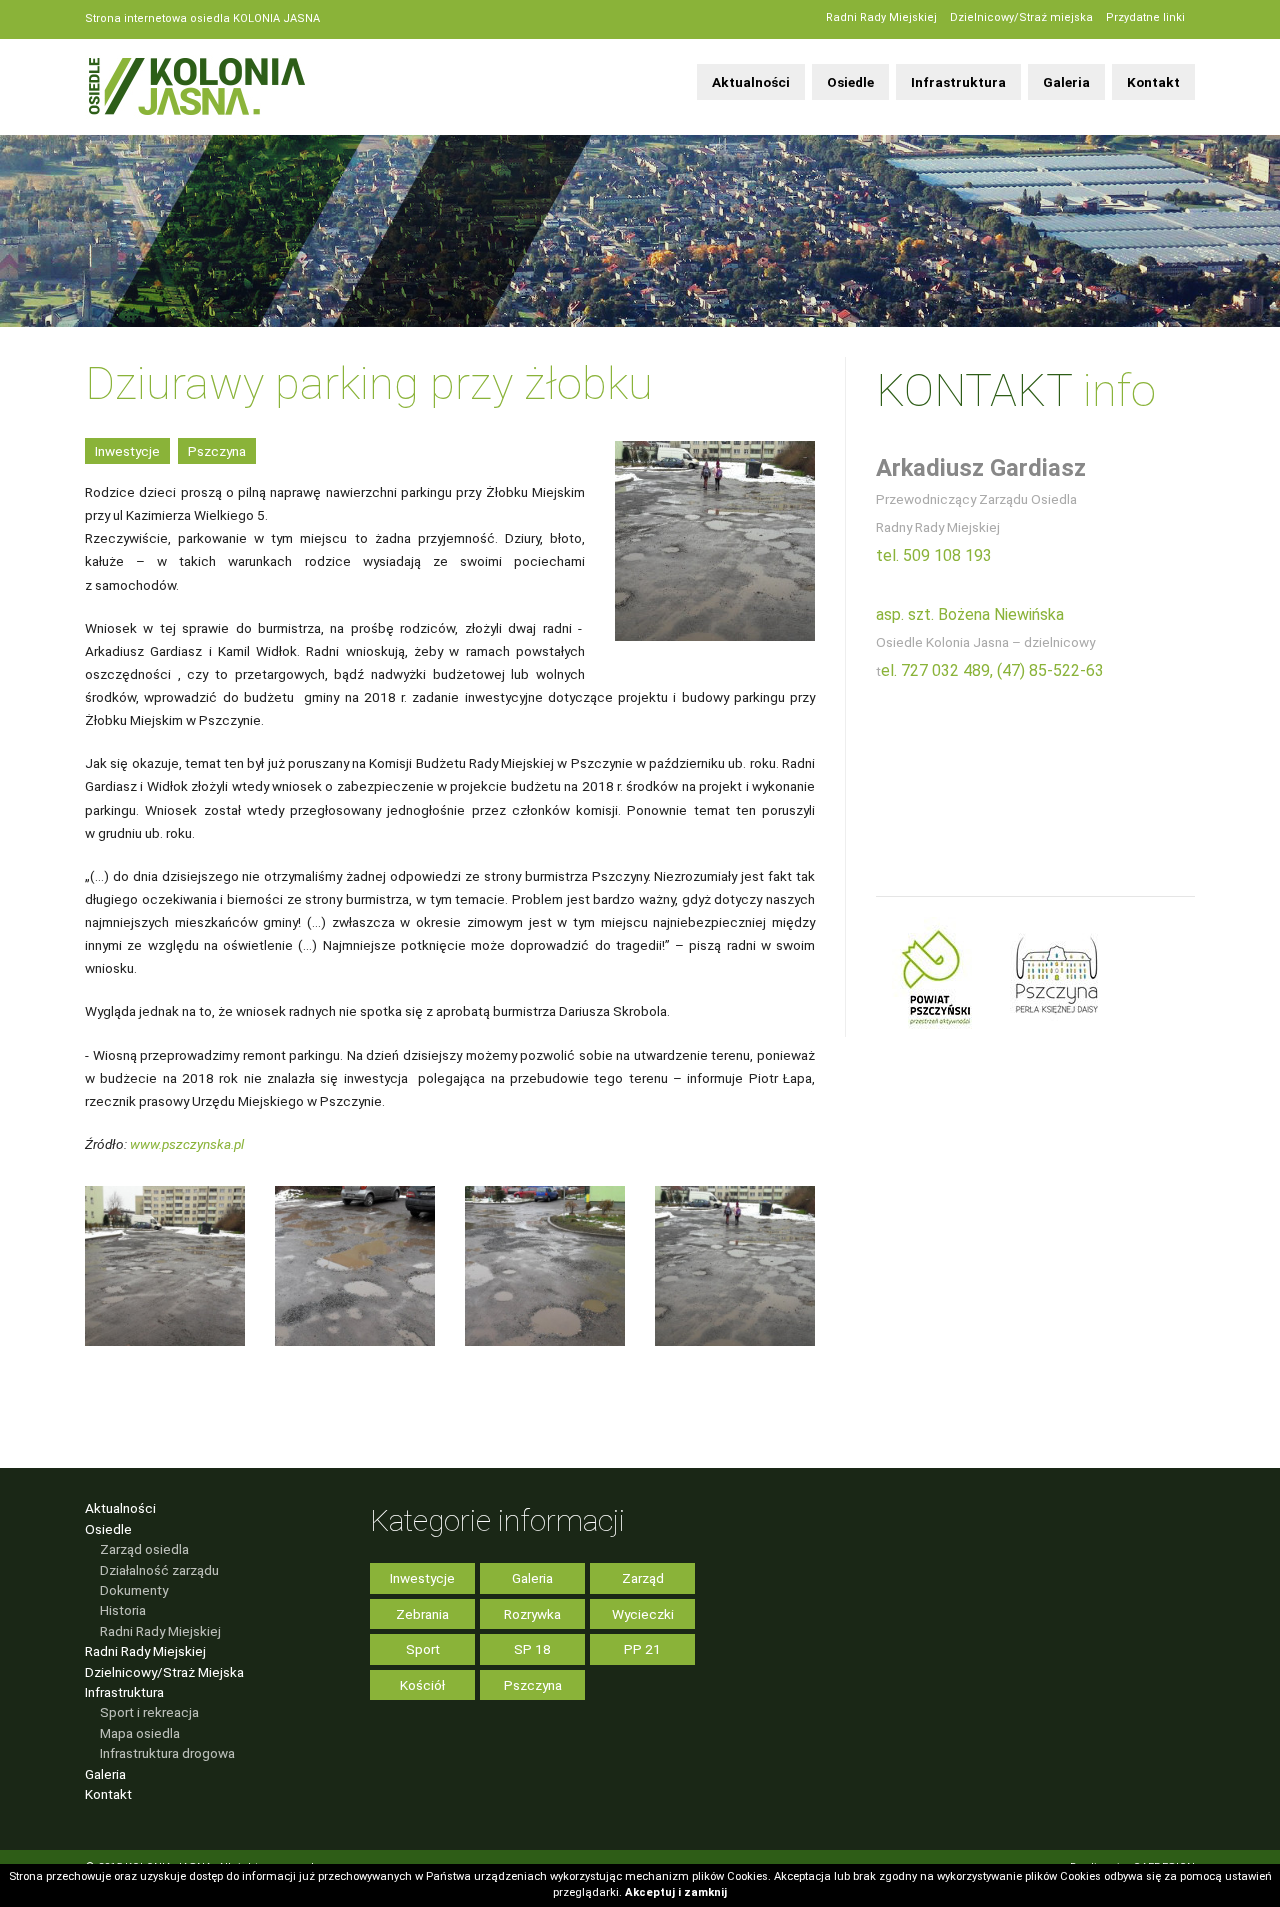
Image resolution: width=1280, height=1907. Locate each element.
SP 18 (532, 1649)
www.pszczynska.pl (187, 1144)
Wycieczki (643, 1614)
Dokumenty (134, 1590)
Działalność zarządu (159, 1570)
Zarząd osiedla (144, 1549)
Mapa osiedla (140, 1733)
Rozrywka (532, 1614)
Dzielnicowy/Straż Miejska (164, 1672)
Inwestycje (127, 451)
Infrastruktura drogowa (167, 1753)
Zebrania (422, 1614)
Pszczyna (217, 451)
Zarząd (643, 1578)
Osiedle (850, 82)
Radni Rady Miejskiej (881, 17)
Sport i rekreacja (149, 1712)
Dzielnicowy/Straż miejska (1021, 17)
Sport (423, 1649)
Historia (123, 1610)
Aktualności (751, 82)
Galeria (1066, 82)
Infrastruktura (958, 82)
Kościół (422, 1685)
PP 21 (642, 1649)
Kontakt (1153, 82)
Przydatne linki (1145, 17)
